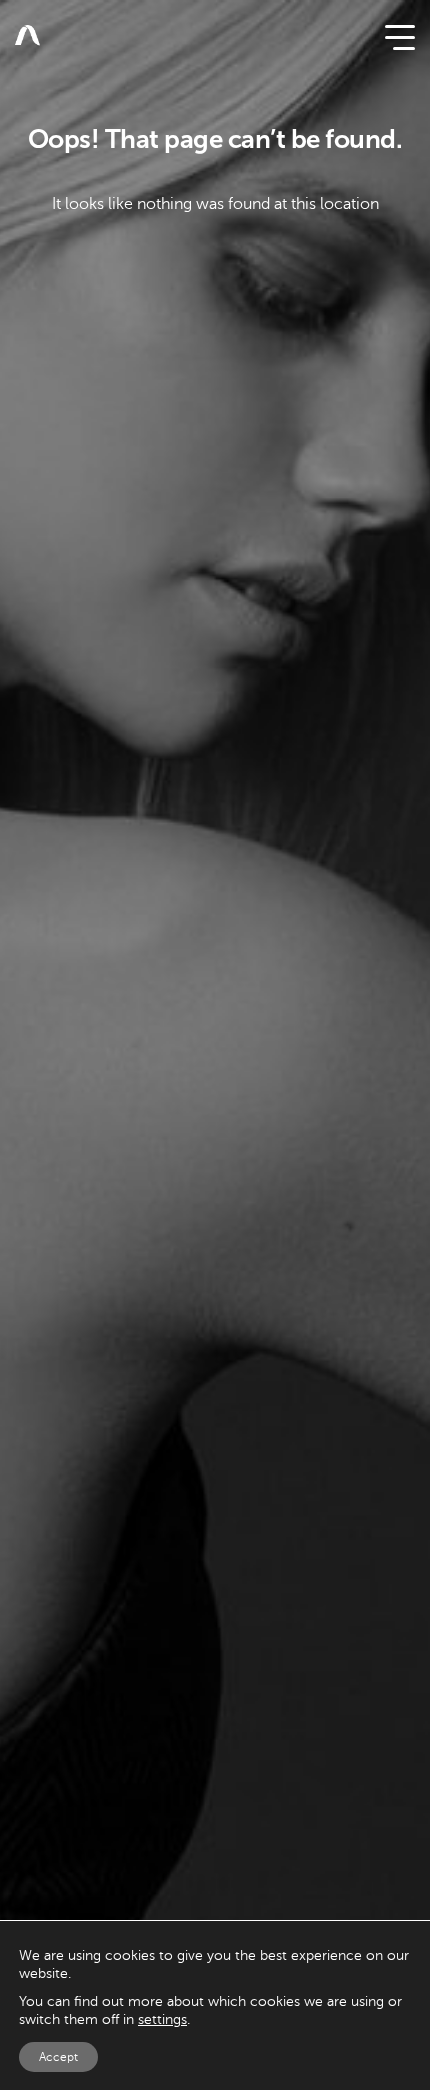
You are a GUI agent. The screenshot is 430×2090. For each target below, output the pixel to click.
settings (162, 2019)
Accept (58, 2057)
